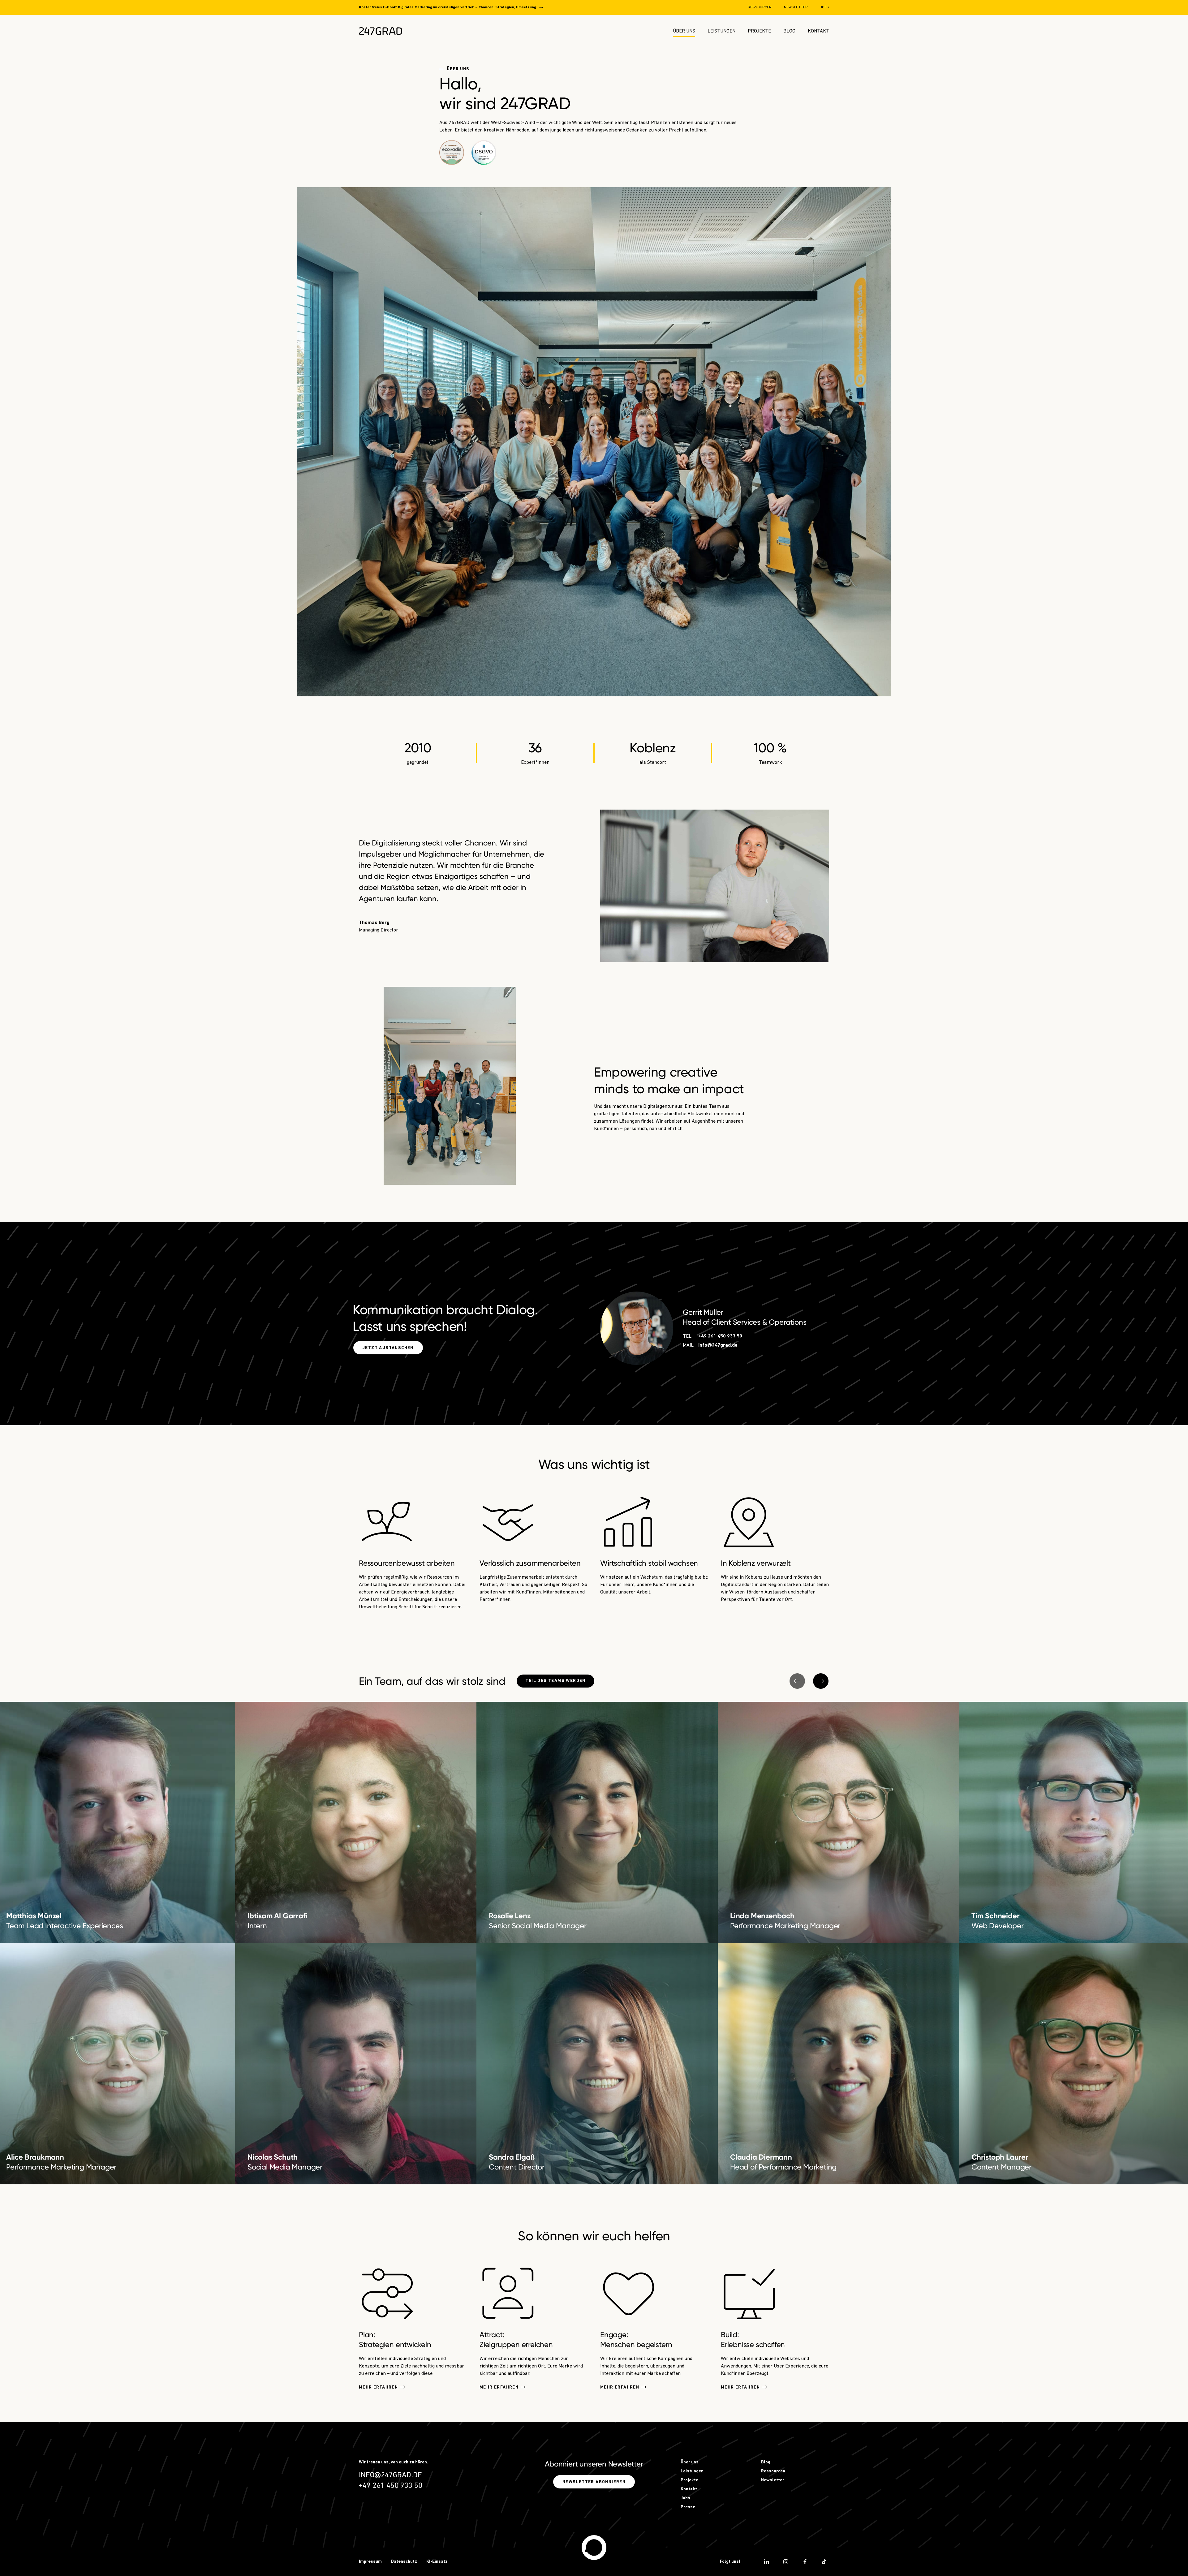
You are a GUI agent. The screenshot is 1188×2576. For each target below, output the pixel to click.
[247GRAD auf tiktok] (824, 2562)
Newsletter (796, 7)
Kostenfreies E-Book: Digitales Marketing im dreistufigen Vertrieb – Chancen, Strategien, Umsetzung (448, 7)
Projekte (759, 31)
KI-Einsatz (437, 2562)
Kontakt (818, 31)
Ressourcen (760, 7)
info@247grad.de (718, 1345)
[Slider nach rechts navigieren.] (821, 1681)
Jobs (825, 7)
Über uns (684, 31)
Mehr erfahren (378, 2387)
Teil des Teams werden (555, 1681)
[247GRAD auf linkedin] (767, 2562)
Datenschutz (404, 2562)
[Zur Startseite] (381, 31)
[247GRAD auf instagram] (786, 2562)
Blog (789, 31)
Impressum (370, 2562)
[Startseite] (594, 2548)
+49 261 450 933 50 (720, 1336)
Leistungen (721, 31)
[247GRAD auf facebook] (805, 2562)
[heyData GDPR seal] (484, 153)
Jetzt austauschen (388, 1348)
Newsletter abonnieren (594, 2482)
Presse (688, 2507)
